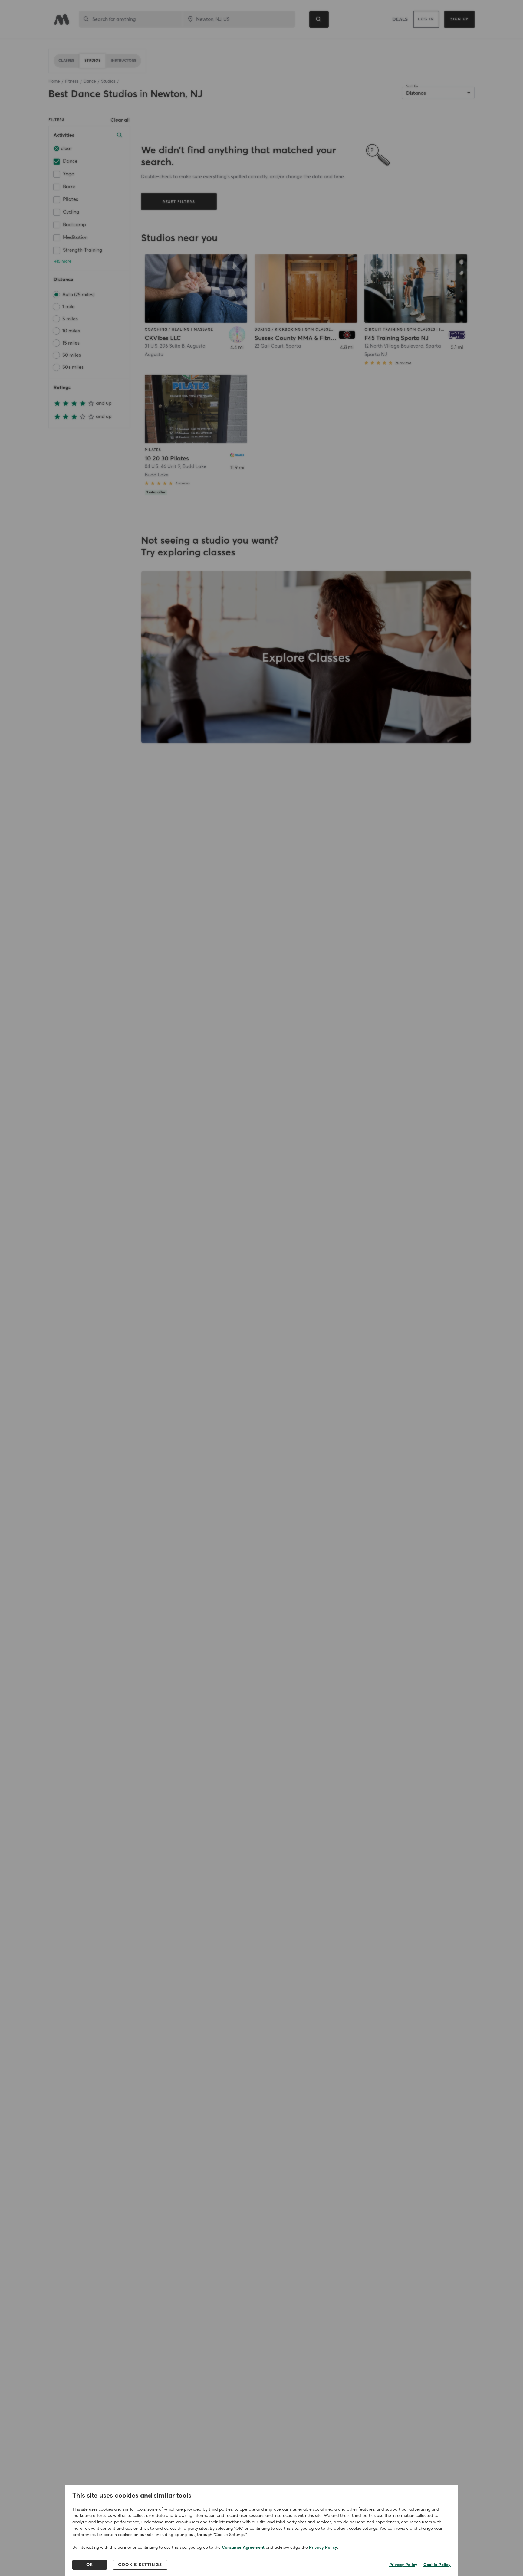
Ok (90, 2565)
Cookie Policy (437, 2565)
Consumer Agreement (243, 2548)
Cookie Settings (140, 2565)
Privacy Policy (323, 2548)
